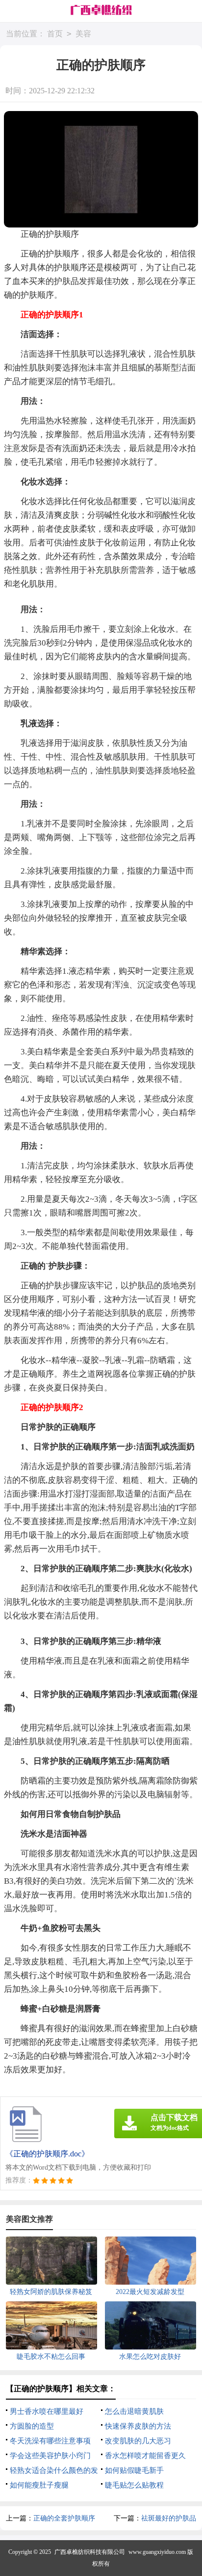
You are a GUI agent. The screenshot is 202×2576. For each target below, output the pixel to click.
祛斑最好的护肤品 (169, 2518)
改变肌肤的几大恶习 (138, 2441)
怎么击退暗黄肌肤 (134, 2411)
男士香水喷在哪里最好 (47, 2411)
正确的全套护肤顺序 (64, 2518)
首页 (55, 34)
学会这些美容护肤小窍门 (50, 2456)
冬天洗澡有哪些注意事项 (50, 2441)
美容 (83, 34)
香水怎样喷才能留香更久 (145, 2456)
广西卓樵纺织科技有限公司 (90, 2552)
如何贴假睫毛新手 (134, 2470)
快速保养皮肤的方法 (138, 2426)
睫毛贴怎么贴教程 (134, 2485)
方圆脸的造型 (32, 2426)
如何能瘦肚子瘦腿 (39, 2485)
